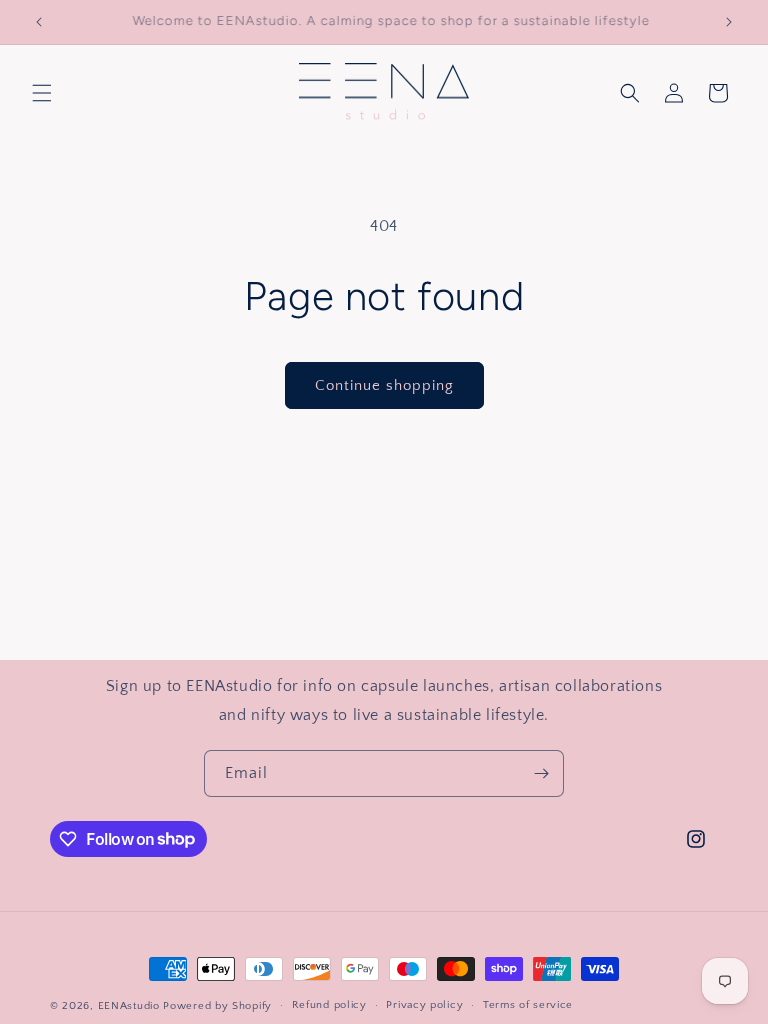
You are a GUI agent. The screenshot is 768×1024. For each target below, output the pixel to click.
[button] (42, 93)
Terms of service (528, 1005)
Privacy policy (424, 1005)
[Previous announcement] (39, 22)
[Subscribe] (541, 773)
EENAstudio (129, 1006)
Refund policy (329, 1005)
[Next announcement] (729, 22)
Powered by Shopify (217, 1006)
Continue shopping (384, 385)
